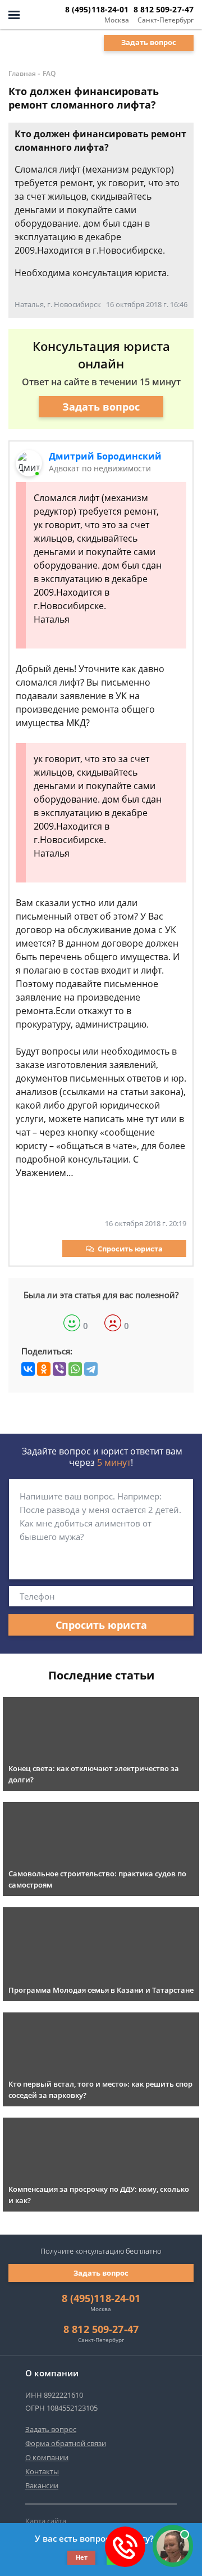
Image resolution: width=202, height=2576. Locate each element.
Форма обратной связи (66, 2443)
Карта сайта (46, 2521)
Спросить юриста (130, 1249)
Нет (82, 2557)
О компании (47, 2457)
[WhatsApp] (75, 1369)
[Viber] (59, 1369)
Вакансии (42, 2485)
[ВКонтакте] (28, 1369)
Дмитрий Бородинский (105, 456)
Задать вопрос (149, 42)
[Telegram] (91, 1369)
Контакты (42, 2471)
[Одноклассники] (44, 1369)
